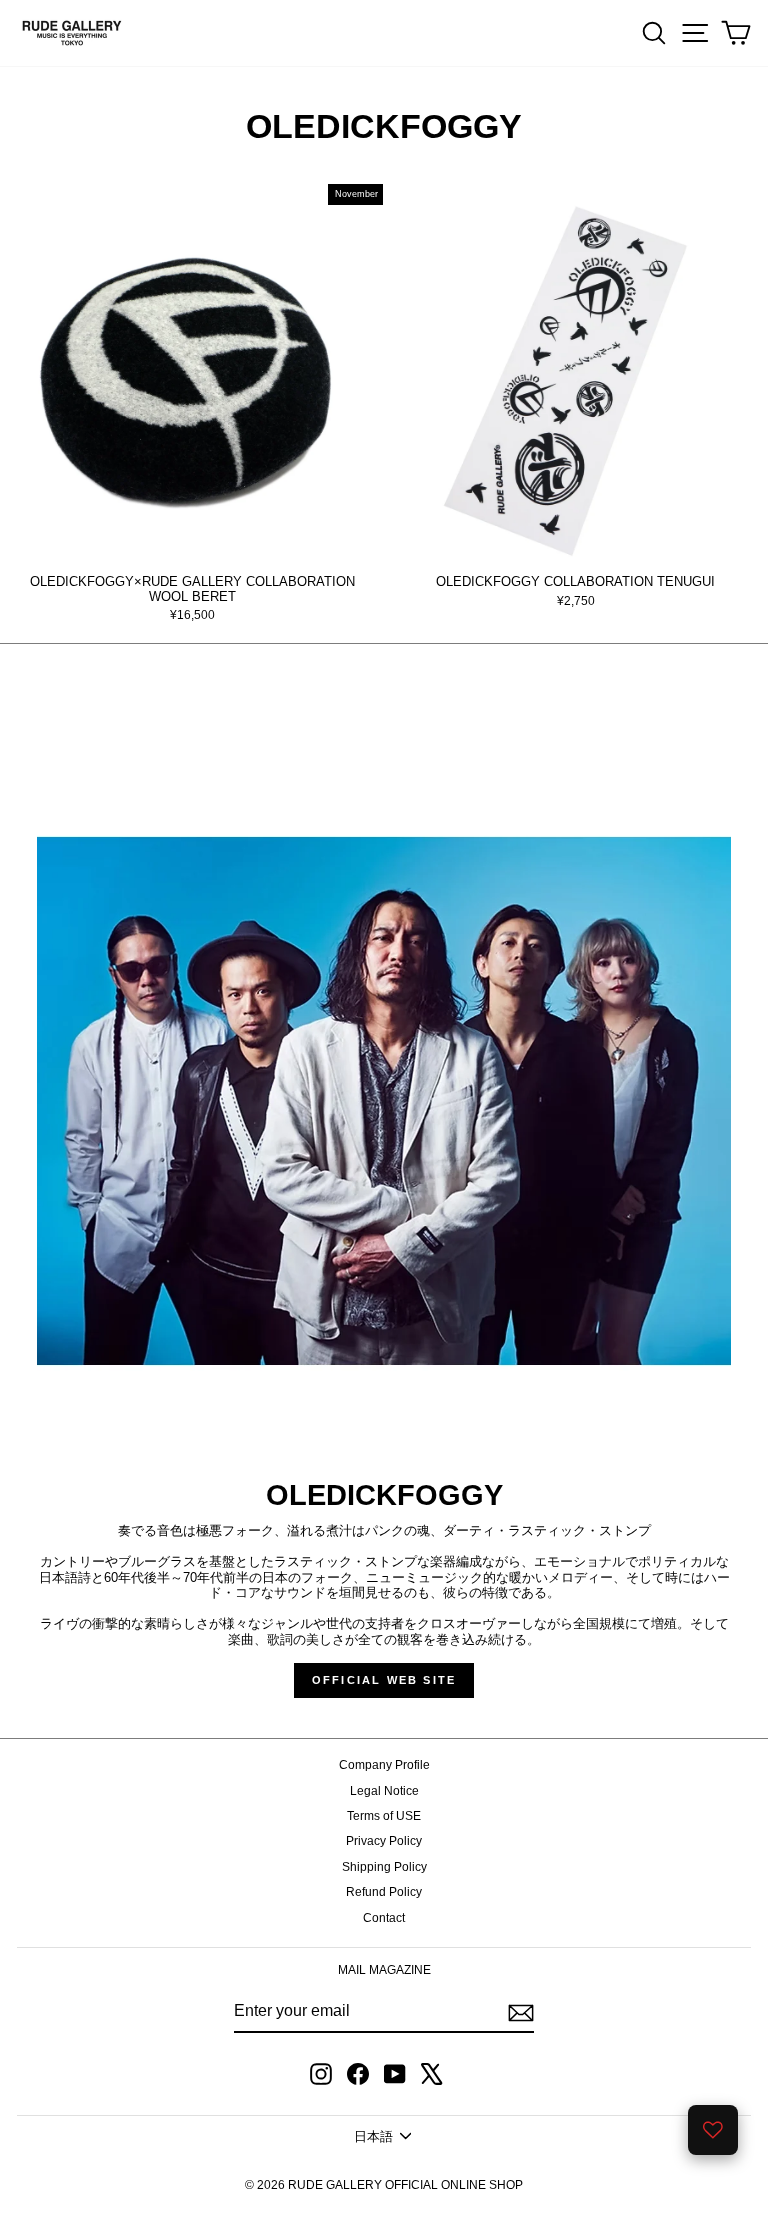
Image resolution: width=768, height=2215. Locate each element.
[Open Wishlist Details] (713, 2130)
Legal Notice (384, 1791)
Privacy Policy (384, 1841)
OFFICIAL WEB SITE (384, 1680)
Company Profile (384, 1765)
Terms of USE (384, 1816)
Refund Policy (384, 1892)
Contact (384, 1918)
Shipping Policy (384, 1867)
